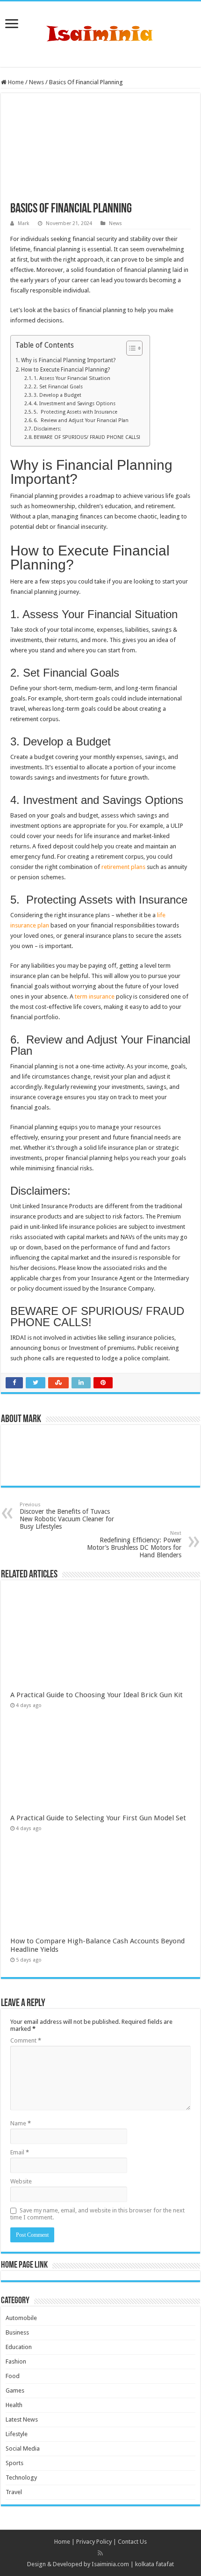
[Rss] (100, 2553)
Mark (24, 223)
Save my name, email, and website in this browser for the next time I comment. (97, 2214)
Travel (14, 2492)
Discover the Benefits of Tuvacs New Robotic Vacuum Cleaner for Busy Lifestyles (67, 1516)
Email (20, 2152)
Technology (21, 2477)
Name (21, 2123)
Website (21, 2181)
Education (19, 2347)
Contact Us (132, 2542)
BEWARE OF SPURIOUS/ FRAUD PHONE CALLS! (87, 437)
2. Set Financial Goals (58, 387)
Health (14, 2405)
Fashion (16, 2361)
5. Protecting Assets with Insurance (75, 412)
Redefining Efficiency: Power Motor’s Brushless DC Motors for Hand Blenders (134, 1544)
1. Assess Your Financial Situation (72, 378)
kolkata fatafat (154, 2564)
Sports (14, 2463)
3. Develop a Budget (57, 395)
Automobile (21, 2318)
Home (15, 82)
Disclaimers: (47, 429)
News (36, 82)
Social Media (23, 2448)
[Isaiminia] (100, 32)
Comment (26, 2040)
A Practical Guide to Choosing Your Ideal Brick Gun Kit (97, 1695)
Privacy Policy (94, 2542)
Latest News (22, 2419)
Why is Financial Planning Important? (68, 360)
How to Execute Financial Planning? (65, 370)
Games (15, 2390)
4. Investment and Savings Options (75, 404)
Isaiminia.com (110, 2564)
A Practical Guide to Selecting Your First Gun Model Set (98, 1818)
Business (17, 2332)
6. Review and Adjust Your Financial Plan (81, 420)
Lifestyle (17, 2434)
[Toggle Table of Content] (130, 348)
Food (13, 2376)
